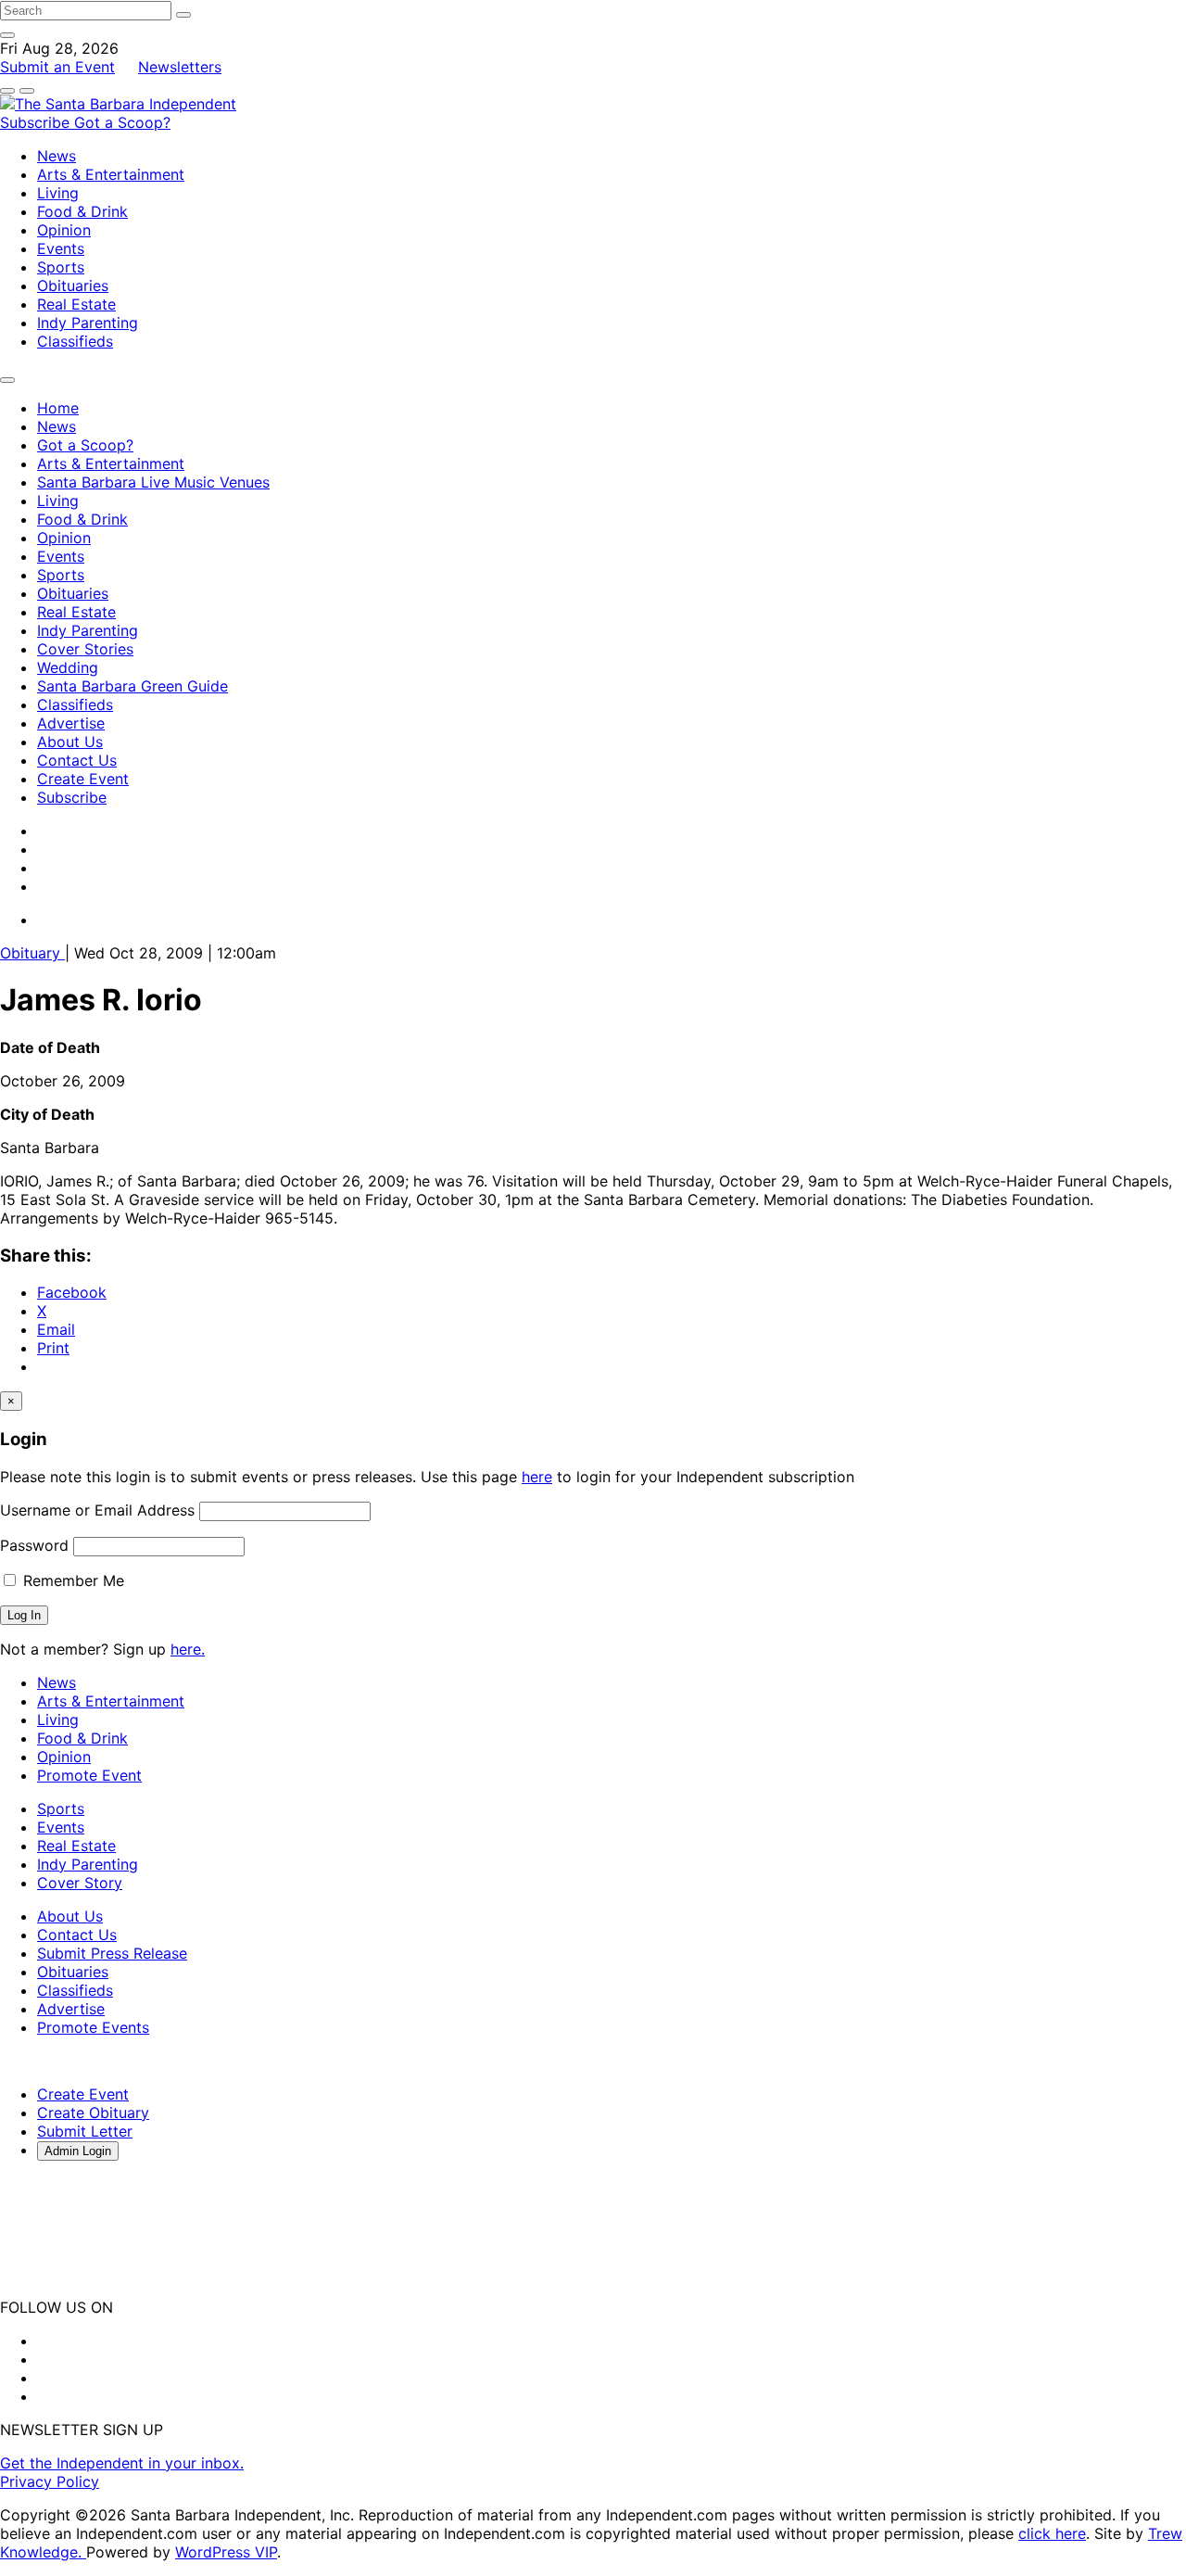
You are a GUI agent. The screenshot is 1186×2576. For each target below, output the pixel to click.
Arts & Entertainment (111, 174)
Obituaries (73, 286)
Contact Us (77, 760)
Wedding (68, 667)
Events (61, 248)
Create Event (83, 779)
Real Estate (76, 304)
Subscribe (37, 122)
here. (188, 1649)
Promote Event (89, 1775)
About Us (70, 742)
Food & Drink (82, 211)
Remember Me (71, 1580)
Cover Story (80, 1883)
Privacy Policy (50, 2481)
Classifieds (75, 341)
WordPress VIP (226, 2552)
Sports (61, 267)
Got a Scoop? (122, 122)
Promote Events (93, 2027)
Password (34, 1545)
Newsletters (180, 67)
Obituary (32, 953)
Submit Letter (85, 2131)
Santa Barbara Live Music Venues (153, 482)
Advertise (71, 723)
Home (58, 408)
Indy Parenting (88, 323)
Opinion (64, 230)
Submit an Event (57, 67)
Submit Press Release (112, 1953)
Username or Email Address (97, 1510)
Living (58, 193)
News (57, 156)
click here (1052, 2533)
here (537, 1477)
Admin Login (78, 2151)
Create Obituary (93, 2113)
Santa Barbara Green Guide (132, 686)
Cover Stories (85, 649)
